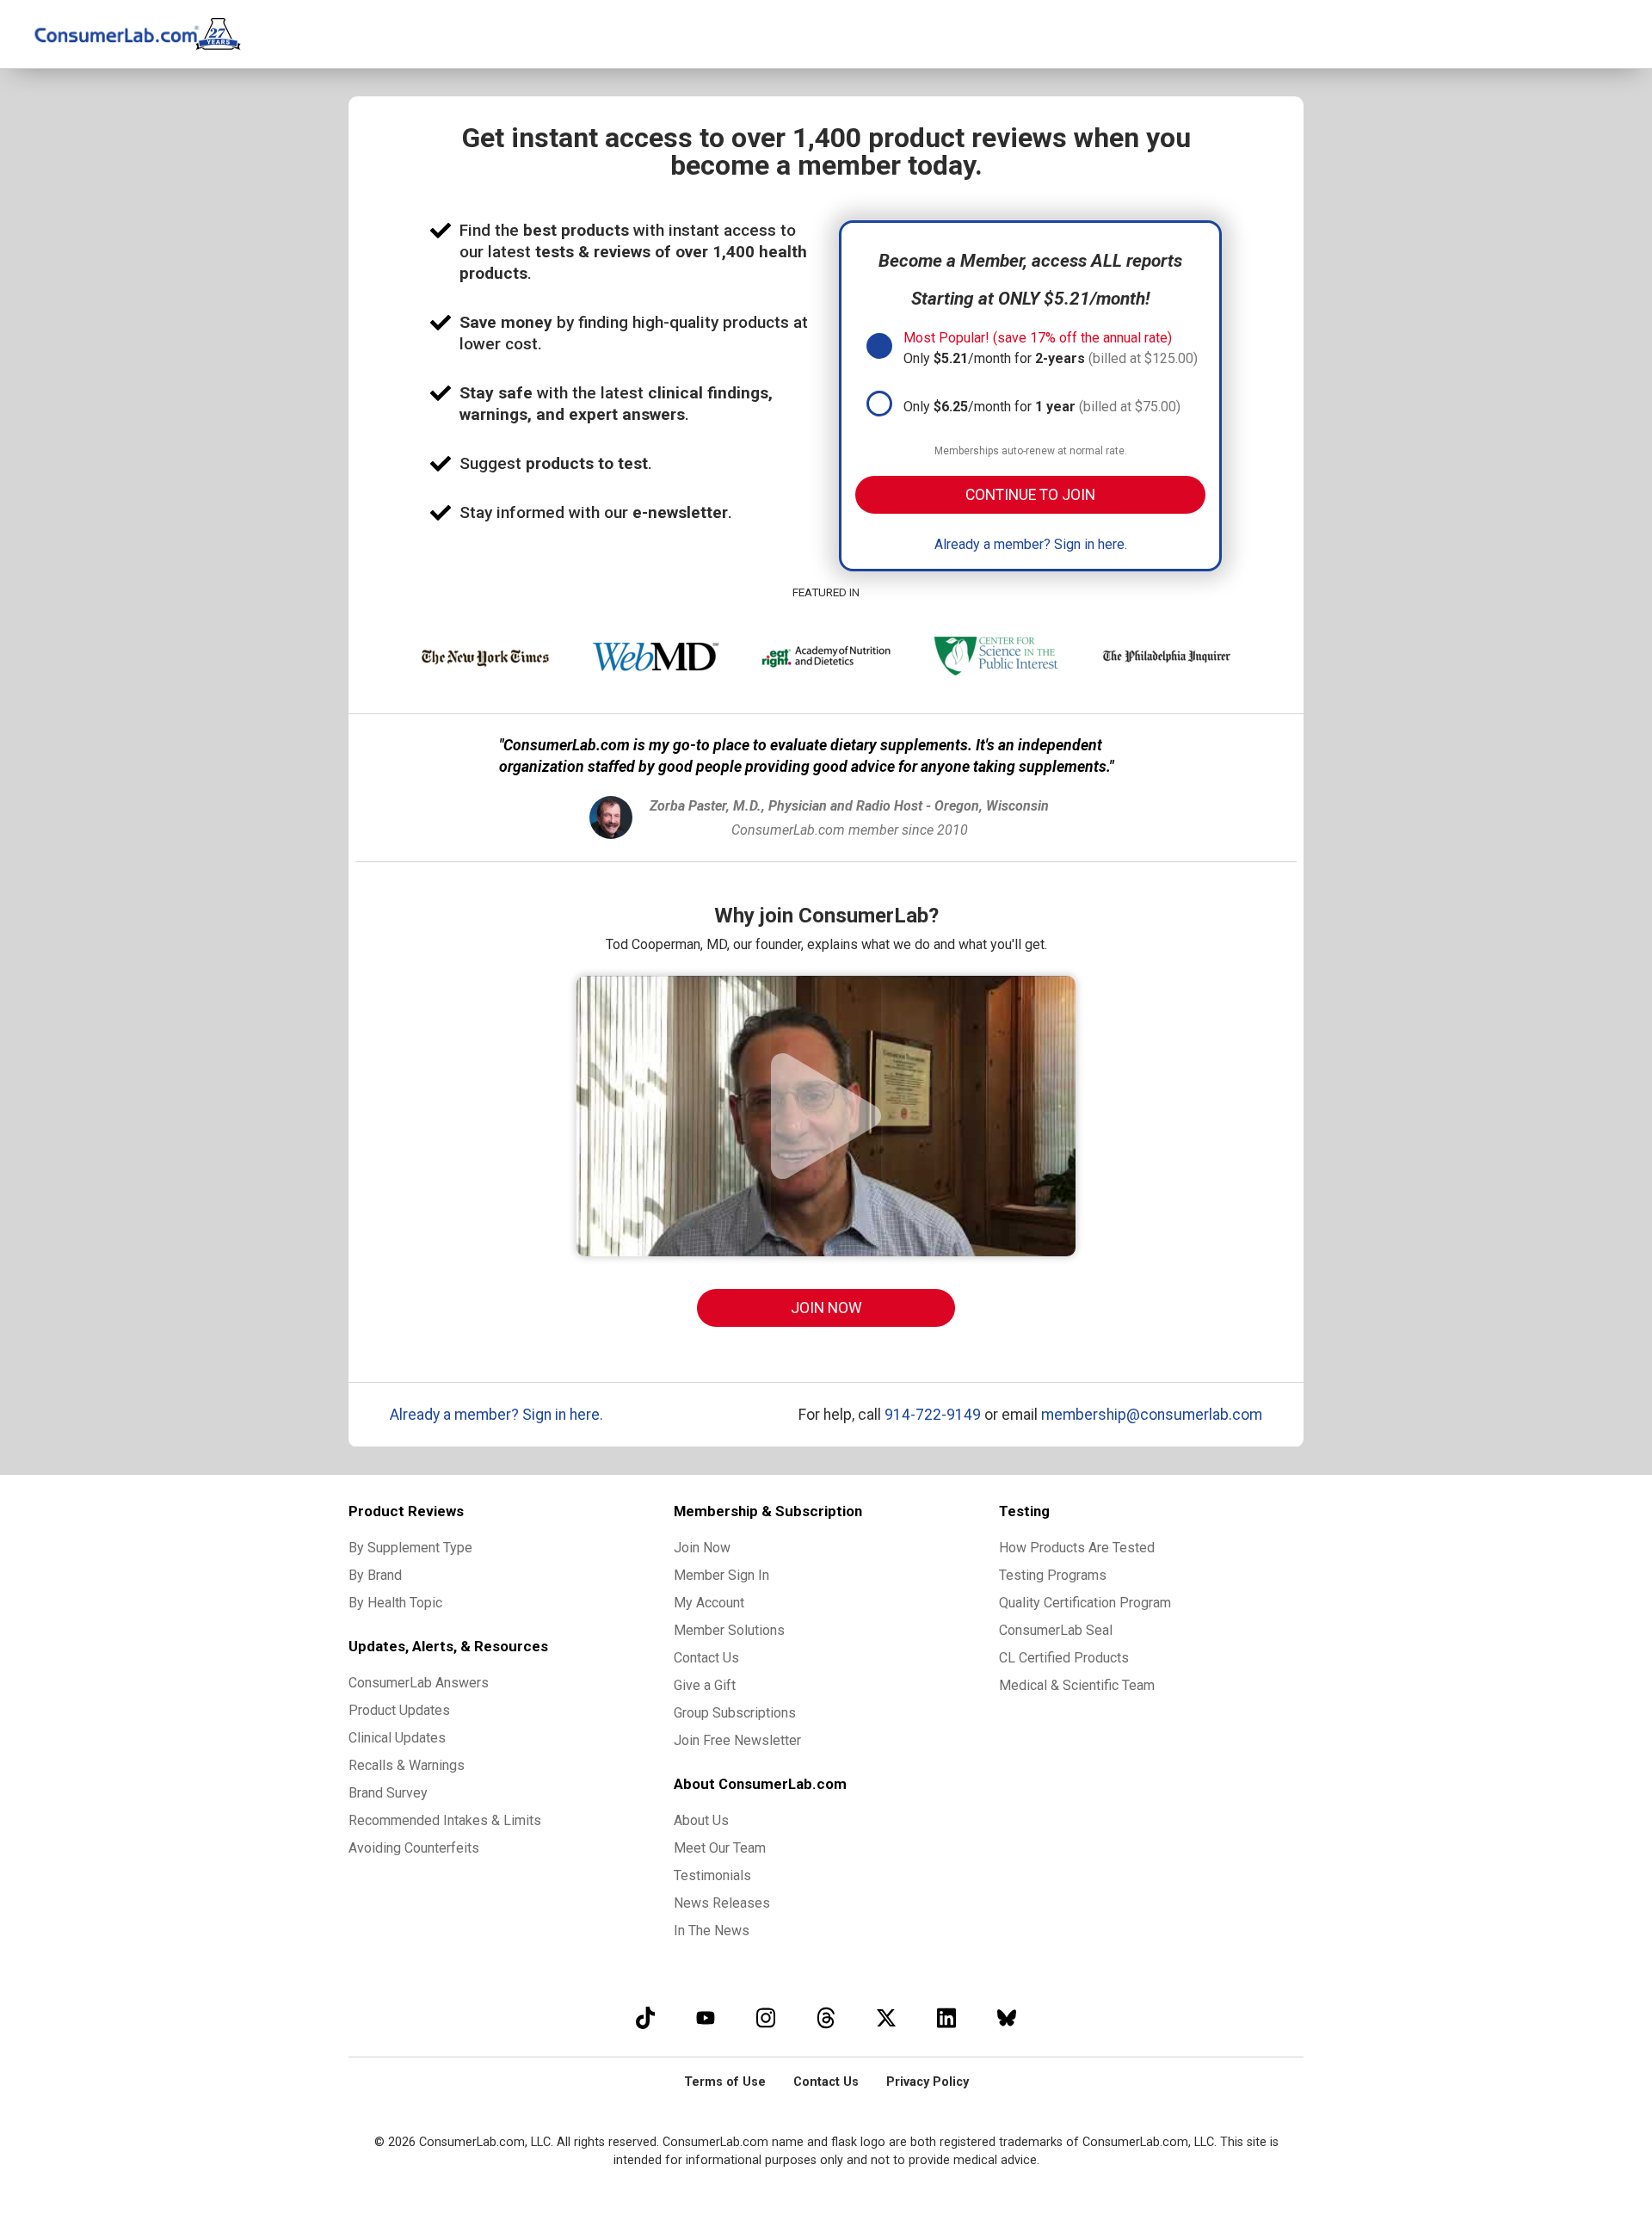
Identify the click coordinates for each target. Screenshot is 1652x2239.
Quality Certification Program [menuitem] (1085, 1603)
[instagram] (766, 2017)
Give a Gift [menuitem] (705, 1685)
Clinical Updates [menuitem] (397, 1738)
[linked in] (946, 2017)
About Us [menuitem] (701, 1820)
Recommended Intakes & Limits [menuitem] (445, 1820)
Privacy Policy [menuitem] (928, 2082)
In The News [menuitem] (712, 1931)
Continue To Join (1030, 495)
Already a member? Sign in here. (1031, 544)
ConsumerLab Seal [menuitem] (1056, 1630)
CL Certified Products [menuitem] (1064, 1658)
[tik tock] (645, 2017)
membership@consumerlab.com (1152, 1415)
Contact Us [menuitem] (706, 1658)
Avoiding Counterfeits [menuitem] (414, 1848)
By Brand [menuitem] (375, 1575)
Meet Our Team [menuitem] (720, 1848)
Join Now (826, 1308)
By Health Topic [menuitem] (395, 1603)
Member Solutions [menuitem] (729, 1630)
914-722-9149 (933, 1415)
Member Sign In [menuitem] (721, 1575)
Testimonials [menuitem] (712, 1875)
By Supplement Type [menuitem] (410, 1548)
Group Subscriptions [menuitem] (735, 1713)
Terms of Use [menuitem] (725, 2082)
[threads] (826, 2017)
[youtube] (706, 2017)
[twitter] (886, 2017)
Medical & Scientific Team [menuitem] (1077, 1685)
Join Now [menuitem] (702, 1548)
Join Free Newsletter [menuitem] (737, 1740)
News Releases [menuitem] (722, 1903)
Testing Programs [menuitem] (1053, 1575)
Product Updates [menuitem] (399, 1710)
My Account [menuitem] (709, 1603)
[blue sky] (1007, 2017)
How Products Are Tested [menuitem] (1077, 1548)
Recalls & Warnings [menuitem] (407, 1765)
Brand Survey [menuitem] (388, 1793)
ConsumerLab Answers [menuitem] (419, 1683)
